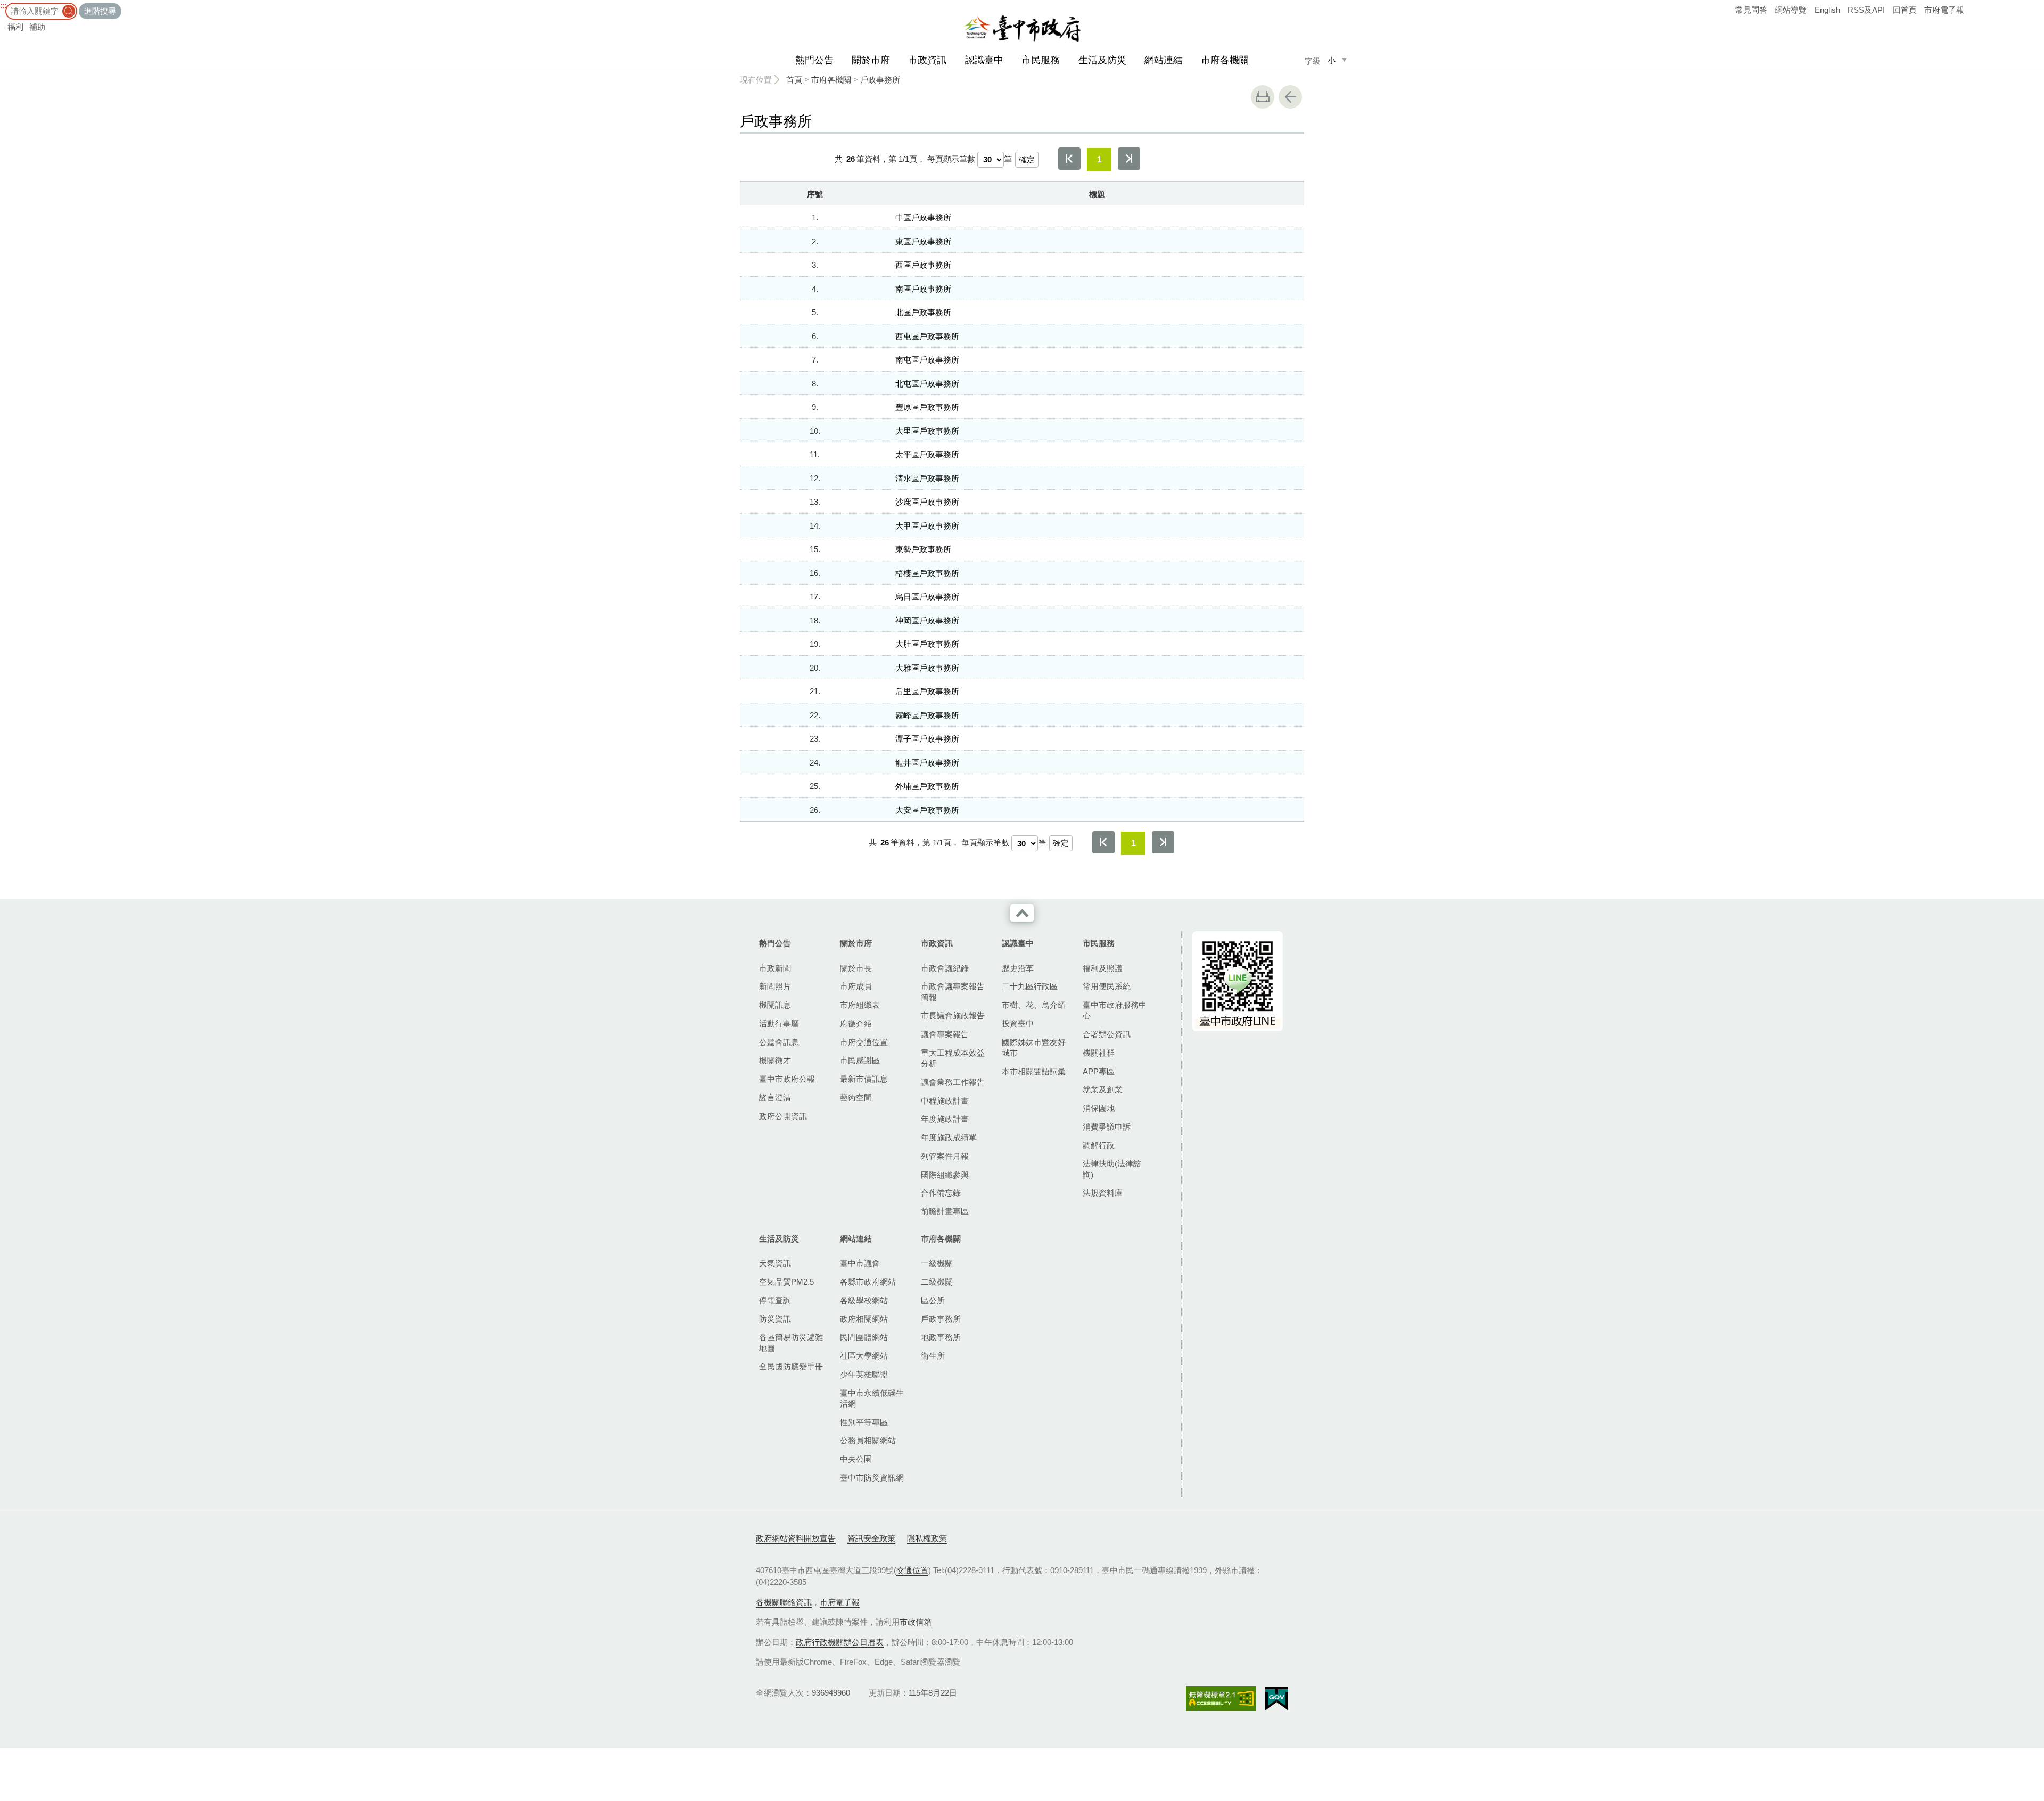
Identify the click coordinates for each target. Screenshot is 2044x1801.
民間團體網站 (864, 1337)
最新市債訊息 (864, 1079)
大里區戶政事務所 (927, 431)
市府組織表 (860, 1005)
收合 (1022, 913)
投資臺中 (1018, 1023)
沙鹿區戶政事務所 (927, 502)
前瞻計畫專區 (945, 1211)
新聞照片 (775, 986)
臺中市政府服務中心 (1115, 1010)
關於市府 (871, 60)
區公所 (933, 1300)
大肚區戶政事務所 (927, 644)
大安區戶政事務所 (927, 810)
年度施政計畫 (945, 1119)
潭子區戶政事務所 (927, 739)
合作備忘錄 (941, 1193)
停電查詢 (775, 1300)
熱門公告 (814, 60)
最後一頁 (1129, 159)
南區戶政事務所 (923, 289)
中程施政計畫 (945, 1101)
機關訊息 (775, 1005)
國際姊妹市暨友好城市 (1034, 1047)
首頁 (794, 80)
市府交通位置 (864, 1042)
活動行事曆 (779, 1023)
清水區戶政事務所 (927, 478)
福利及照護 (1103, 968)
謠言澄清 (775, 1097)
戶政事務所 (880, 80)
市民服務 (1041, 60)
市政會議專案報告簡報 (953, 992)
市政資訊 (927, 60)
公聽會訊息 (779, 1042)
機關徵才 (775, 1060)
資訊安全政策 (871, 1538)
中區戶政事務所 (923, 217)
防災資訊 (775, 1319)
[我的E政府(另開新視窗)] (1277, 1699)
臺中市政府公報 (787, 1079)
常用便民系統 (1107, 986)
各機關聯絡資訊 (784, 1602)
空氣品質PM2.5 (786, 1282)
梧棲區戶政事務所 (927, 573)
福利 (15, 27)
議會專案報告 (945, 1034)
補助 (37, 27)
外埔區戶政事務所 (927, 786)
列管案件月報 (945, 1156)
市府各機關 (1225, 60)
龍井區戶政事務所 (927, 763)
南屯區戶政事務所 (927, 360)
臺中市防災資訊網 (872, 1478)
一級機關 (937, 1263)
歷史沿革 (1018, 968)
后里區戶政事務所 (927, 691)
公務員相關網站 (868, 1440)
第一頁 (1069, 159)
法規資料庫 (1103, 1193)
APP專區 (1099, 1071)
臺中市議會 (860, 1263)
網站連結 (1164, 60)
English (1827, 10)
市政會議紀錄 (945, 968)
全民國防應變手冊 (791, 1366)
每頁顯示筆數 (951, 159)
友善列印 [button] (1263, 97)
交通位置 (912, 1570)
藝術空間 (856, 1097)
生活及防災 (1102, 60)
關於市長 (856, 968)
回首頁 (1905, 10)
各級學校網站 (864, 1300)
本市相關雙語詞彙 (1034, 1071)
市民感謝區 (860, 1060)
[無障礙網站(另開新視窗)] (1221, 1699)
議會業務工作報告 (953, 1082)
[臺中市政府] (1022, 29)
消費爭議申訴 (1107, 1127)
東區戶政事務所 (923, 241)
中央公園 (856, 1459)
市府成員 (856, 986)
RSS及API (1866, 10)
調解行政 (1099, 1145)
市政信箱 (916, 1622)
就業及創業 (1103, 1089)
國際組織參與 (945, 1175)
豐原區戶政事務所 (927, 407)
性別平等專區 (864, 1422)
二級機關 (937, 1282)
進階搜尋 (100, 11)
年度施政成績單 (949, 1137)
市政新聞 (775, 968)
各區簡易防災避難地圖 (791, 1342)
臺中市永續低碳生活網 (872, 1398)
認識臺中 (984, 60)
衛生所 (933, 1356)
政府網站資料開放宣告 (796, 1538)
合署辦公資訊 (1107, 1034)
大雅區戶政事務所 (927, 668)
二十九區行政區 (1030, 986)
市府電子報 (1944, 10)
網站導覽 (1791, 10)
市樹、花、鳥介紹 (1034, 1005)
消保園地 (1099, 1108)
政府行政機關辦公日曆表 (840, 1642)
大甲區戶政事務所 (927, 526)
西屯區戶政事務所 (927, 336)
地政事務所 (941, 1337)
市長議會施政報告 (953, 1015)
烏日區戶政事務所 (927, 597)
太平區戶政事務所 (927, 454)
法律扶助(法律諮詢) (1112, 1169)
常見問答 (1751, 10)
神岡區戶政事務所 (927, 620)
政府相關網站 (864, 1319)
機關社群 (1099, 1053)
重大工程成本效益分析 (953, 1058)
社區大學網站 (864, 1356)
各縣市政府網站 (868, 1282)
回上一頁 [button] (1290, 97)
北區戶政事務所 (923, 312)
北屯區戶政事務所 (927, 384)
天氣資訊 (775, 1263)
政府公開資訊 (783, 1116)
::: (3, 5)
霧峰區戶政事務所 (927, 715)
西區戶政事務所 (923, 265)
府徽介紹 (856, 1023)
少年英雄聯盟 (864, 1374)
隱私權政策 (927, 1538)
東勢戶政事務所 (923, 549)
